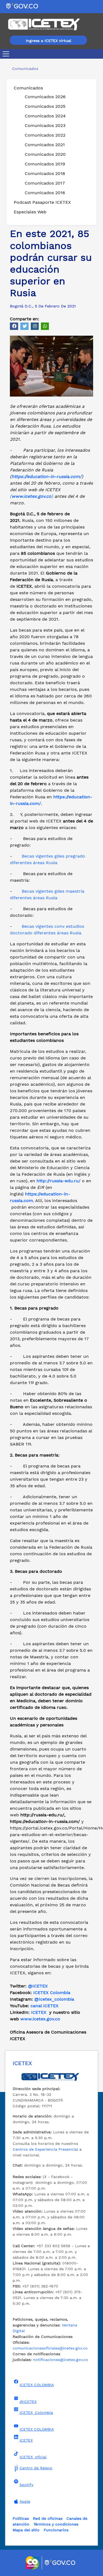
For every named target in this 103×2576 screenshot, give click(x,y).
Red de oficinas (48, 2518)
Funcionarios (56, 2530)
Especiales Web (30, 212)
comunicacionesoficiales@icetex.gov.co (50, 2348)
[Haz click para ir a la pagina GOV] (60, 2563)
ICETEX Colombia (52, 1993)
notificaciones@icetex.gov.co (61, 2360)
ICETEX (39, 2012)
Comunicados (28, 88)
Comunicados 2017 (45, 183)
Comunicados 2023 (45, 125)
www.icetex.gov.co (40, 2019)
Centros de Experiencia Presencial (45, 2149)
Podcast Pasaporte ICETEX (42, 202)
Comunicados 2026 (45, 97)
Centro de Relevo (36, 2468)
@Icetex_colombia (55, 1999)
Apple (25, 2501)
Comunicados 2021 (45, 145)
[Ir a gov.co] (22, 6)
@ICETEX (38, 1986)
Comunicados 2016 (45, 193)
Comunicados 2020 (45, 154)
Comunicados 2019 (45, 164)
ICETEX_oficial (33, 2457)
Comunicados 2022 (45, 135)
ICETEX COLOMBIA (37, 2385)
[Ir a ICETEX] (44, 24)
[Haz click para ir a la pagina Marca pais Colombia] (33, 2563)
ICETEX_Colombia (36, 2413)
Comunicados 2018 (45, 173)
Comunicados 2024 (45, 116)
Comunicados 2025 (45, 106)
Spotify (26, 2485)
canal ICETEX (44, 2006)
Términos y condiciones (56, 2524)
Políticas (21, 2518)
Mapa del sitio (26, 2530)
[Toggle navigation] (7, 54)
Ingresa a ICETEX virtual (48, 41)
